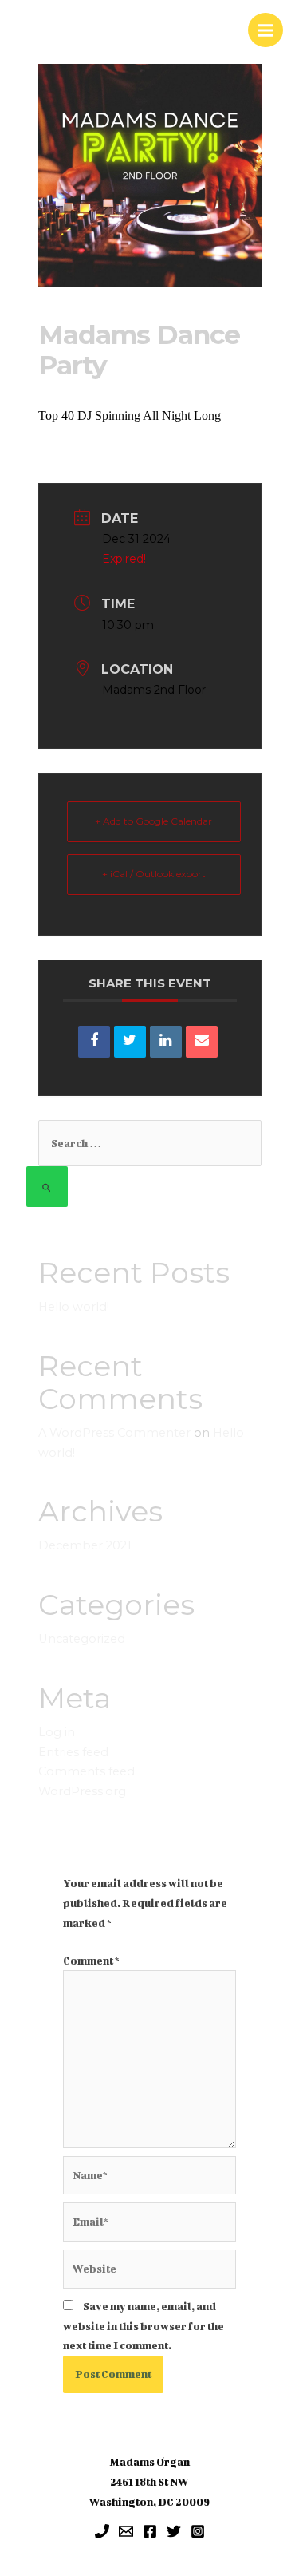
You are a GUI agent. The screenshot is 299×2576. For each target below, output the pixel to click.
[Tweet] (130, 1042)
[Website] (150, 2272)
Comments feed (87, 1771)
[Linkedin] (166, 1042)
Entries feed (73, 1752)
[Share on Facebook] (94, 1042)
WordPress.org (82, 1791)
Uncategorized (82, 1639)
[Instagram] (198, 2531)
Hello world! (74, 1307)
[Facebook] (150, 2531)
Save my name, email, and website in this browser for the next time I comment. (144, 2326)
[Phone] (102, 2531)
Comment (91, 1961)
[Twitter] (174, 2531)
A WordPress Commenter (114, 1433)
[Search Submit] (47, 1187)
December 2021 (85, 1545)
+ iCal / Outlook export (154, 874)
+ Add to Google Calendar (153, 821)
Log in (57, 1732)
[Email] (202, 1042)
